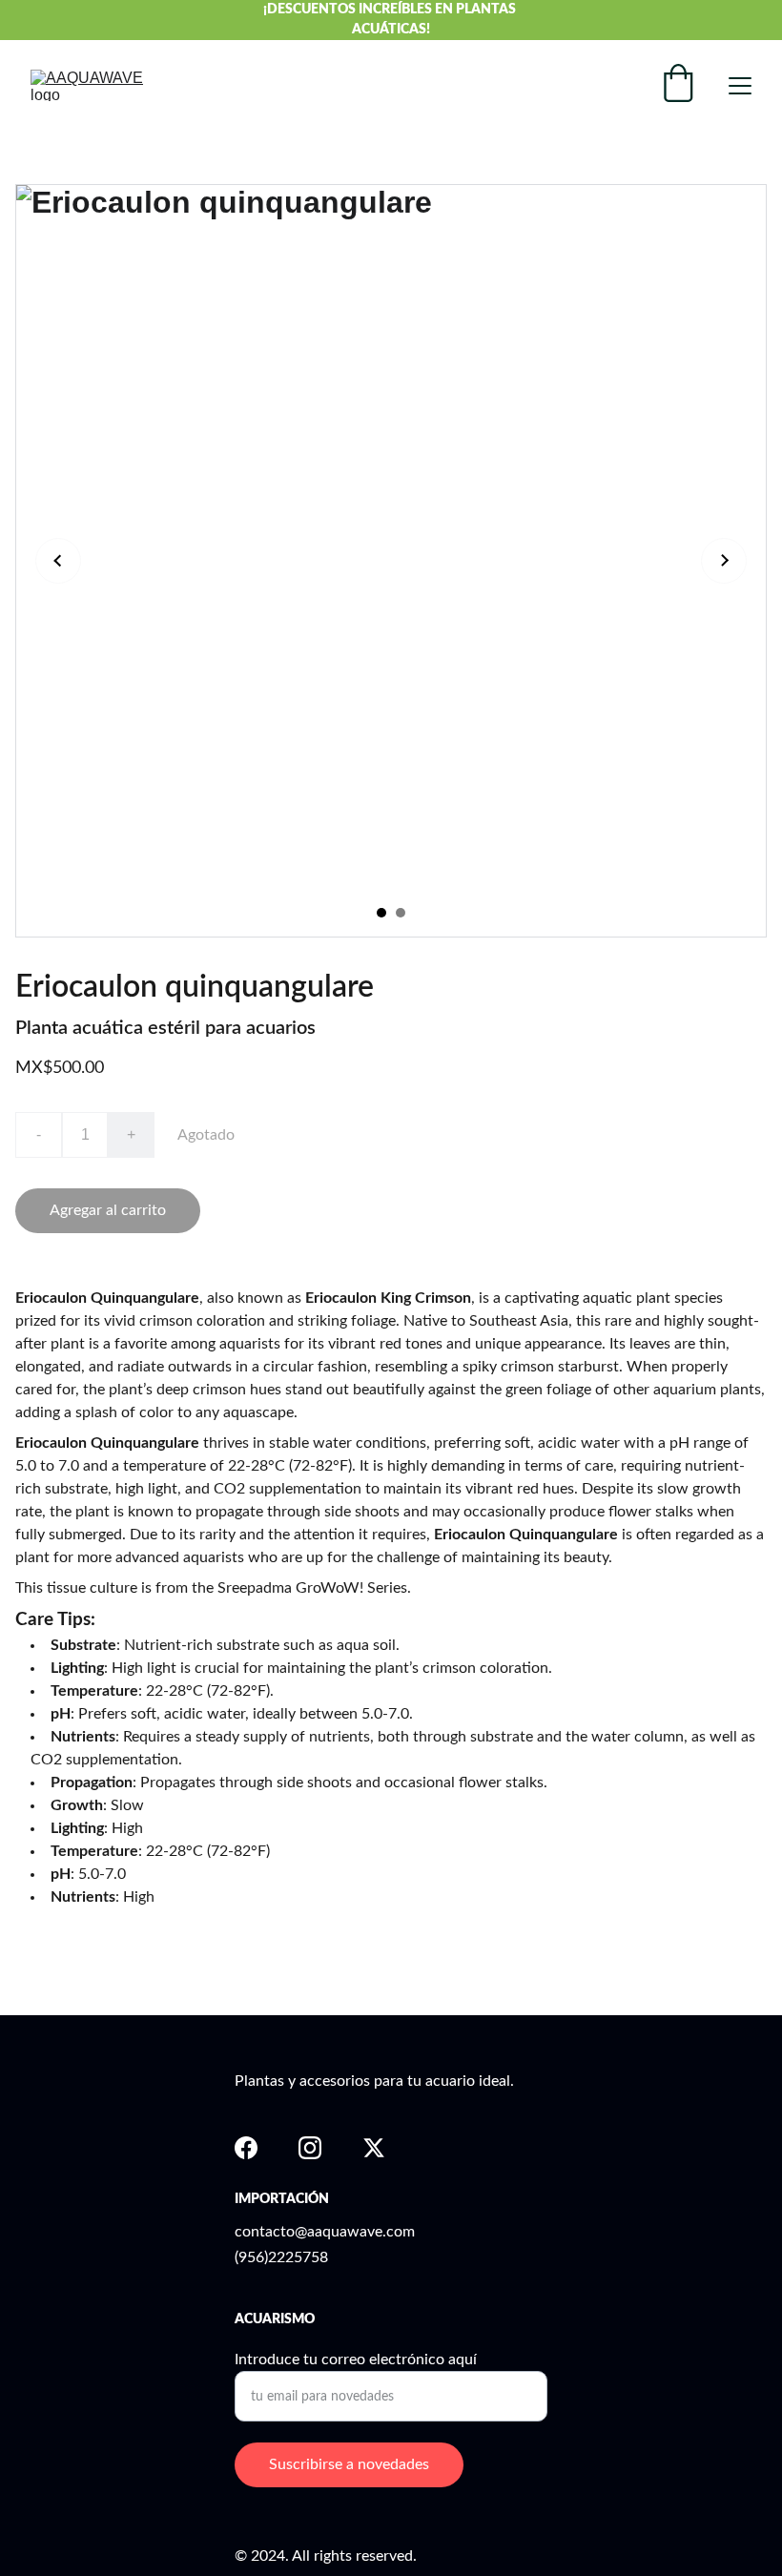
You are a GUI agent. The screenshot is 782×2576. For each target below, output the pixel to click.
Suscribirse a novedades (349, 2464)
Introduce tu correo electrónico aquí (356, 2360)
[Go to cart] (678, 85)
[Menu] (740, 86)
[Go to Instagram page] (310, 2148)
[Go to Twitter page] (374, 2148)
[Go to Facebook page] (246, 2148)
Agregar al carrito (108, 1210)
